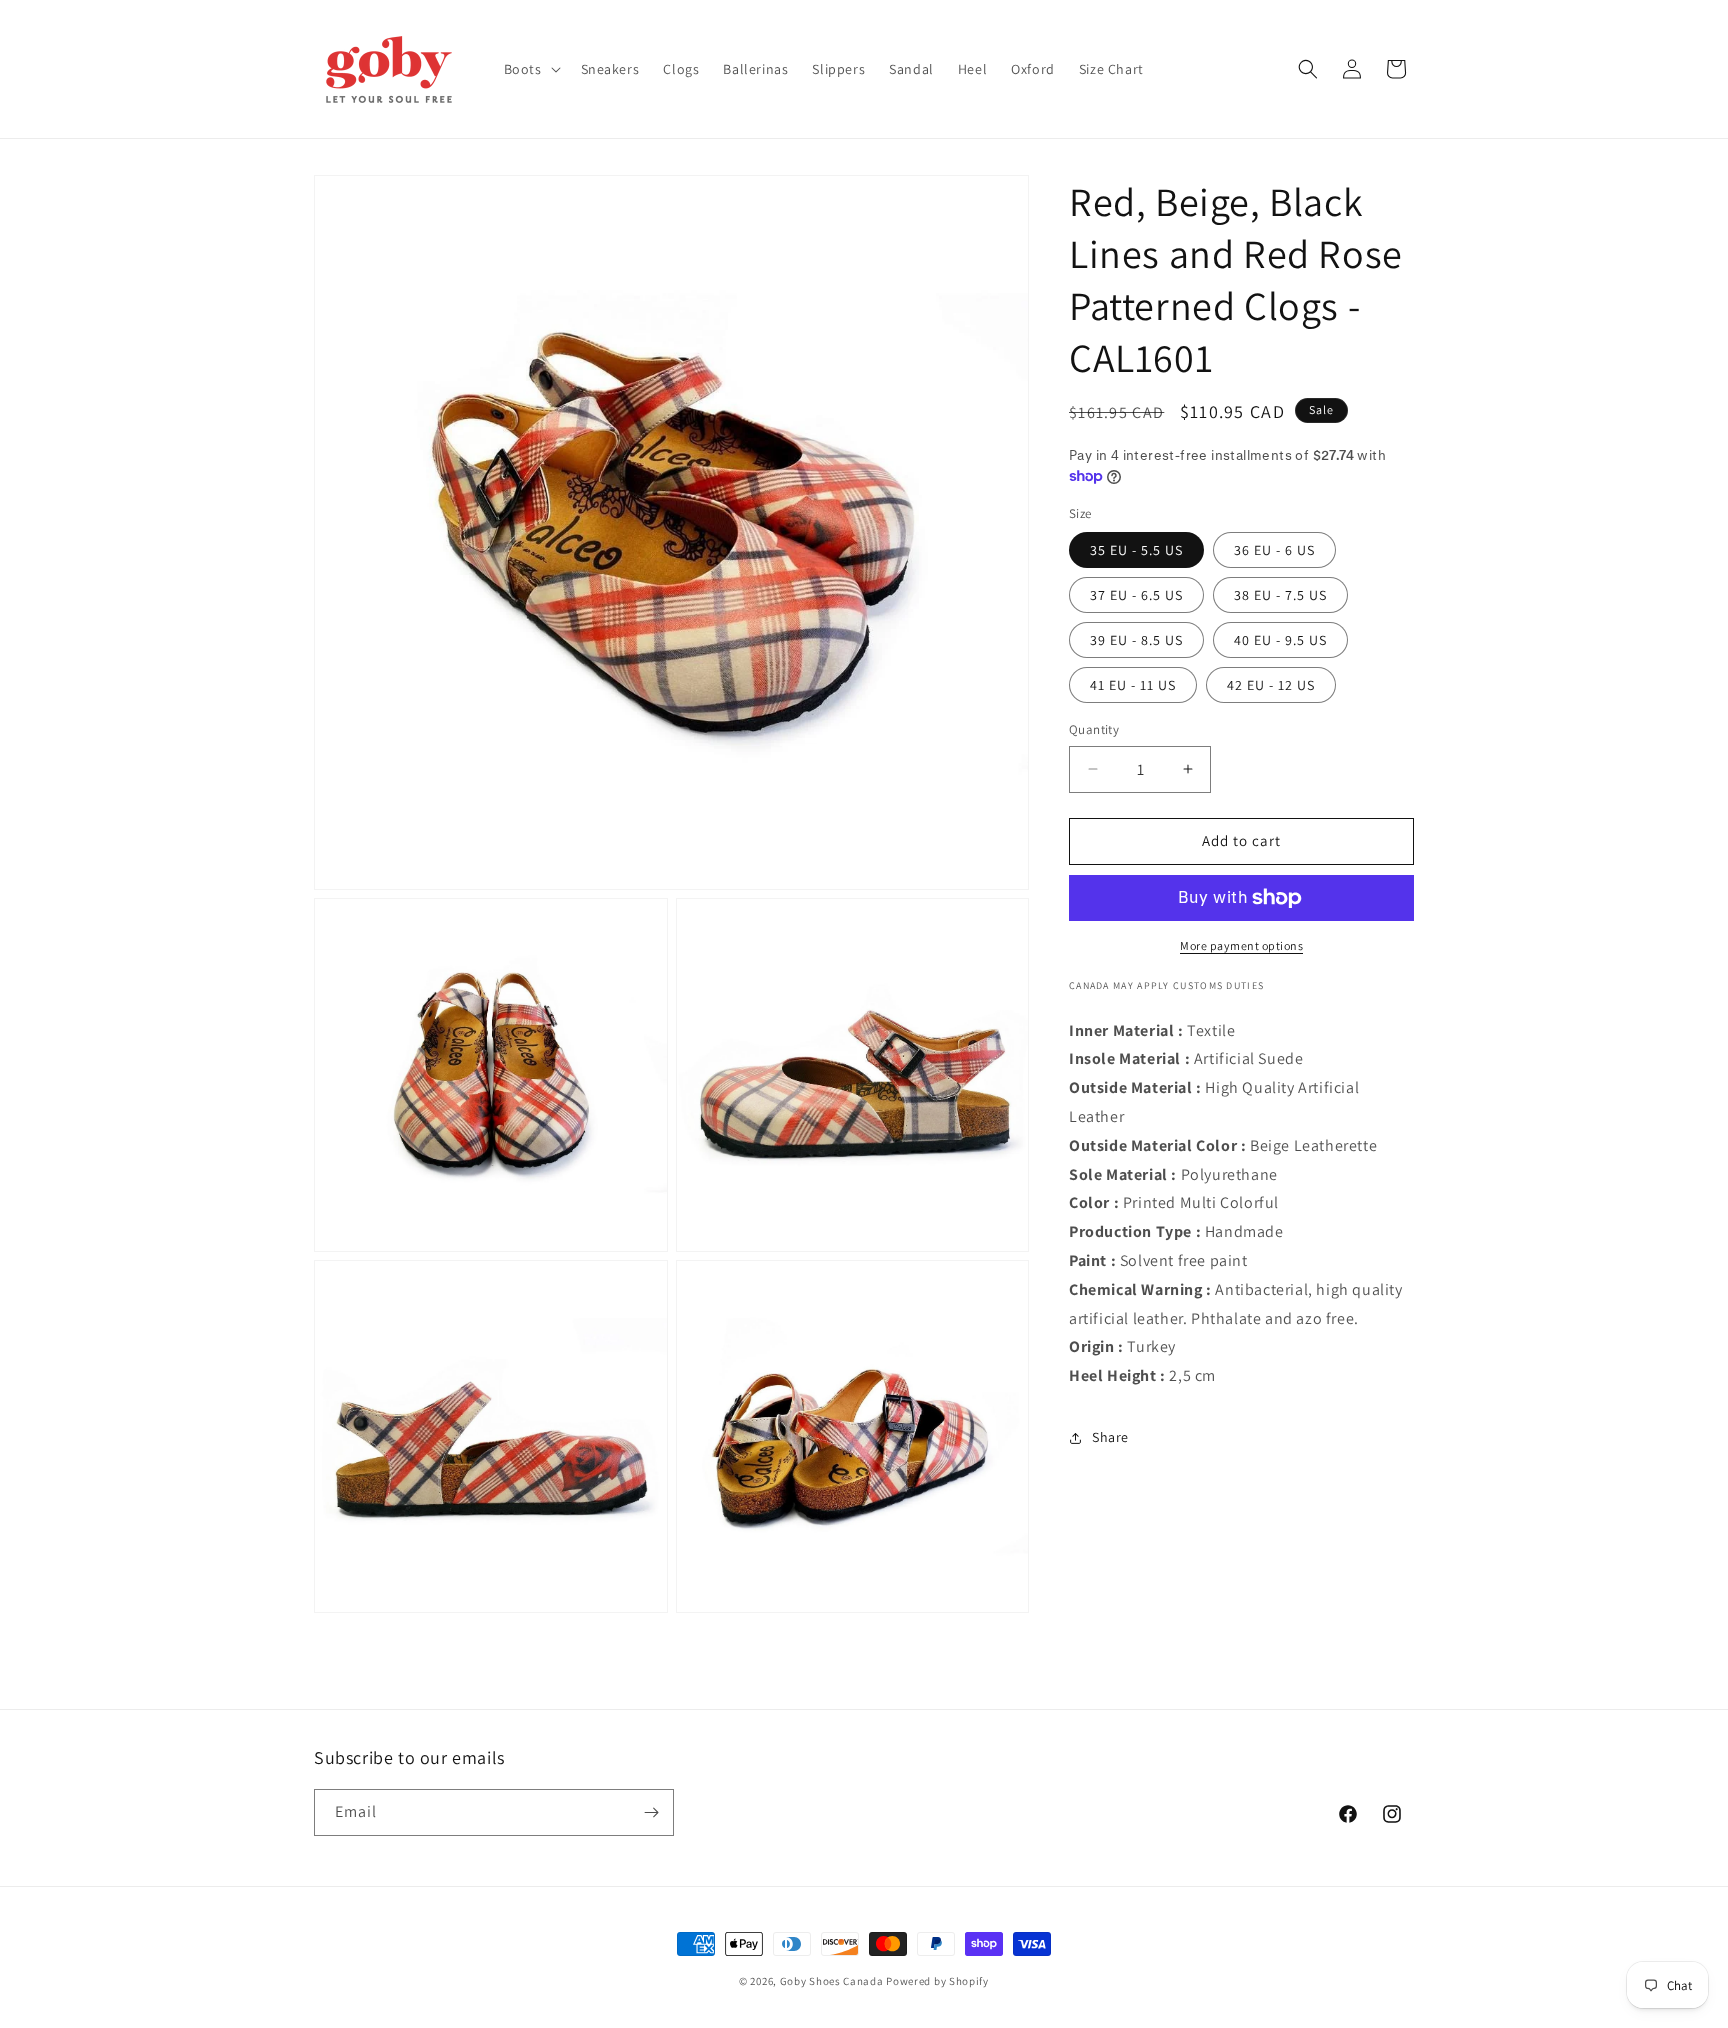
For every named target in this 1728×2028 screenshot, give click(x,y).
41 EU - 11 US (1133, 685)
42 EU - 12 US (1271, 685)
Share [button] (1110, 1437)
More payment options (1241, 945)
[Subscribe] (651, 1812)
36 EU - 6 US (1274, 550)
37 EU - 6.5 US (1136, 595)
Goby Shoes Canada (832, 1981)
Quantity (1094, 729)
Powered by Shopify (937, 1981)
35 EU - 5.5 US (1136, 550)
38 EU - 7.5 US (1280, 595)
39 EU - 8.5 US (1136, 640)
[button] (530, 69)
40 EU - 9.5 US (1280, 640)
